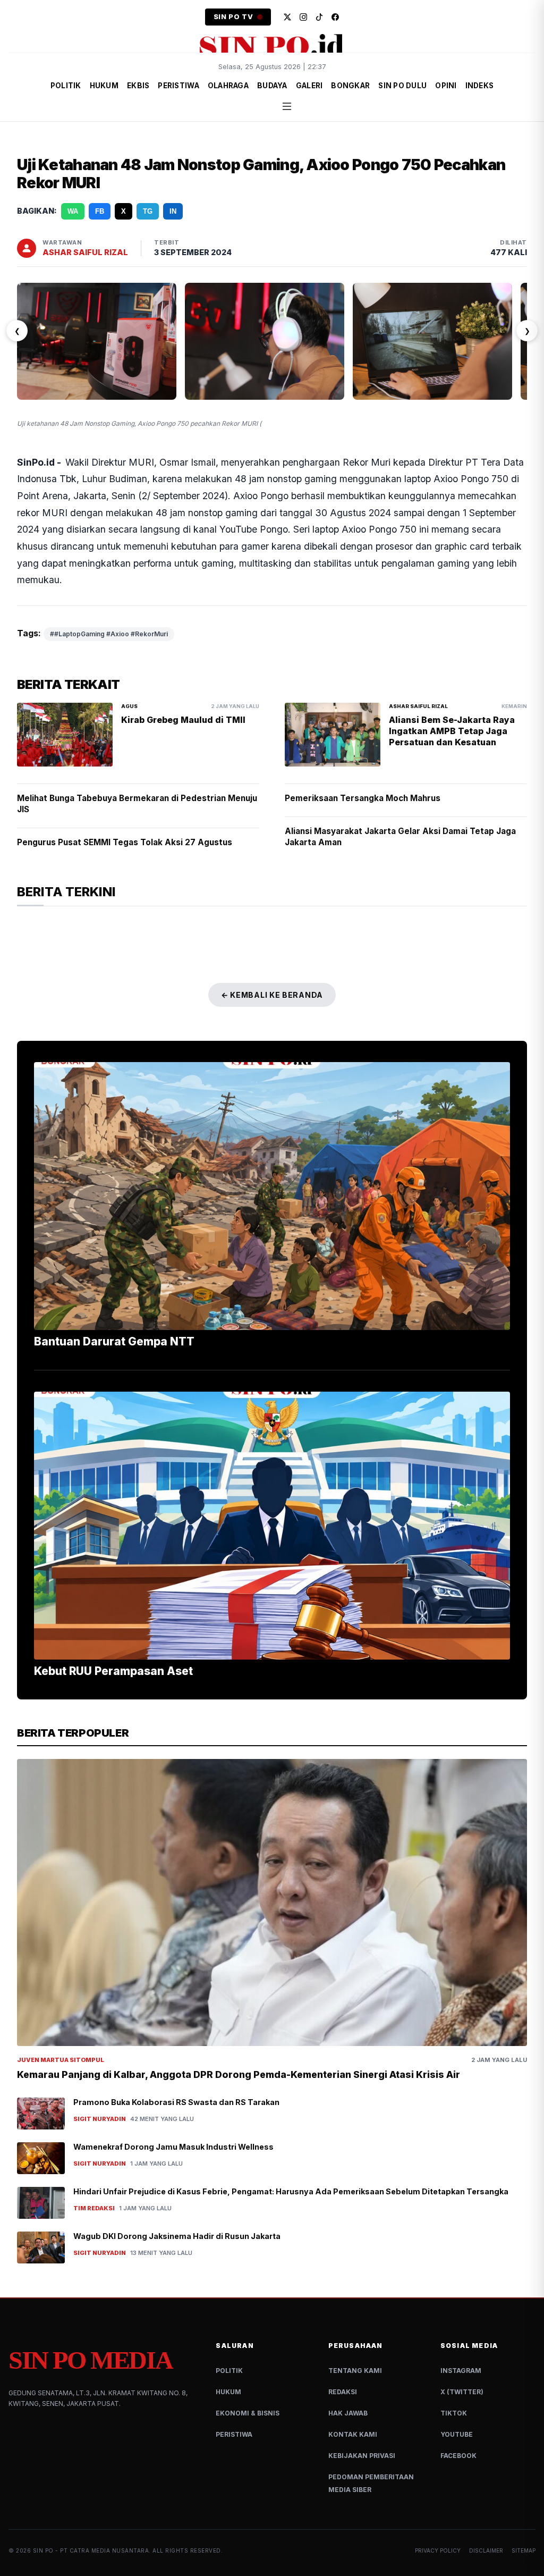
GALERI (309, 86)
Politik (229, 2371)
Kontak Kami (353, 2434)
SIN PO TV (233, 17)
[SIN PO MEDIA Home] (272, 45)
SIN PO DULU (402, 86)
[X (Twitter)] (287, 17)
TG (148, 211)
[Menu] (287, 106)
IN (173, 211)
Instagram (461, 2371)
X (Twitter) (462, 2392)
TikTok (454, 2413)
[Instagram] (303, 17)
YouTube (457, 2434)
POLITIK (66, 86)
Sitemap (524, 2550)
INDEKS (480, 86)
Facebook (458, 2456)
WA (73, 211)
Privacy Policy (438, 2550)
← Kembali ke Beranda (272, 995)
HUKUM (104, 86)
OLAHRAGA (228, 86)
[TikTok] (319, 17)
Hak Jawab (348, 2413)
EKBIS (138, 86)
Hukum (228, 2392)
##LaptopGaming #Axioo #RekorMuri (109, 634)
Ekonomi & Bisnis (248, 2413)
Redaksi (343, 2392)
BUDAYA (272, 86)
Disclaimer (486, 2550)
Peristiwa (234, 2434)
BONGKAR (350, 86)
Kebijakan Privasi (362, 2456)
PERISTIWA (178, 86)
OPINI (446, 86)
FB (100, 211)
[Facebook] (335, 17)
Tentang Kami (355, 2371)
